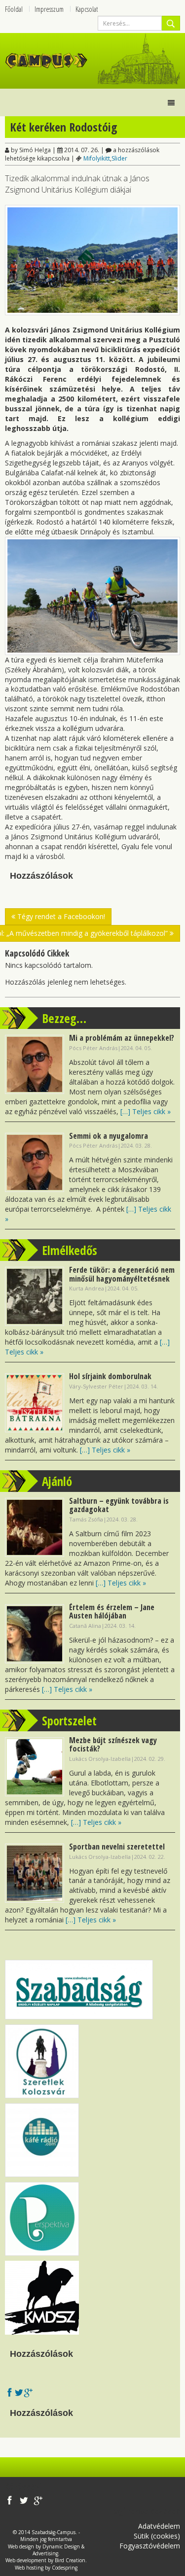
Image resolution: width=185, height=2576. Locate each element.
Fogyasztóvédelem (150, 2546)
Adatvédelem (159, 2526)
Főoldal (14, 9)
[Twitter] (19, 2394)
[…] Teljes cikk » (146, 1111)
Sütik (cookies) (157, 2536)
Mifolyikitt (97, 158)
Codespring (65, 2568)
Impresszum (49, 9)
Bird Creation (70, 2560)
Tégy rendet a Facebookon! (60, 916)
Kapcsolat (87, 9)
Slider (119, 158)
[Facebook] (10, 2394)
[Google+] (28, 2394)
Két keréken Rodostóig (64, 127)
